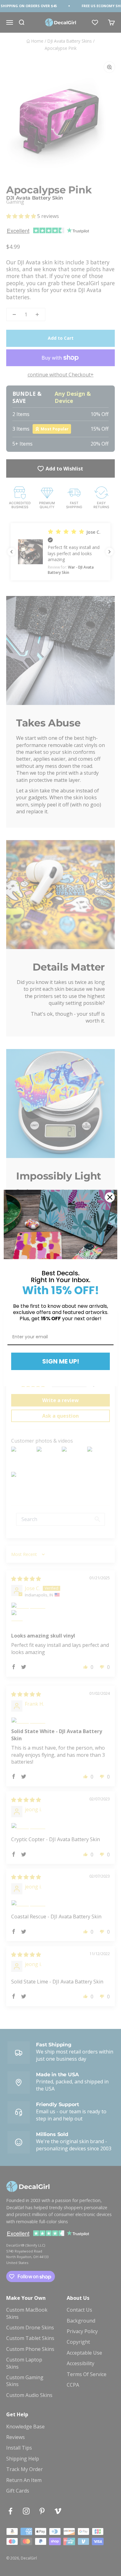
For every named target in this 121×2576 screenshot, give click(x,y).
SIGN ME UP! (61, 1361)
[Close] (110, 1197)
